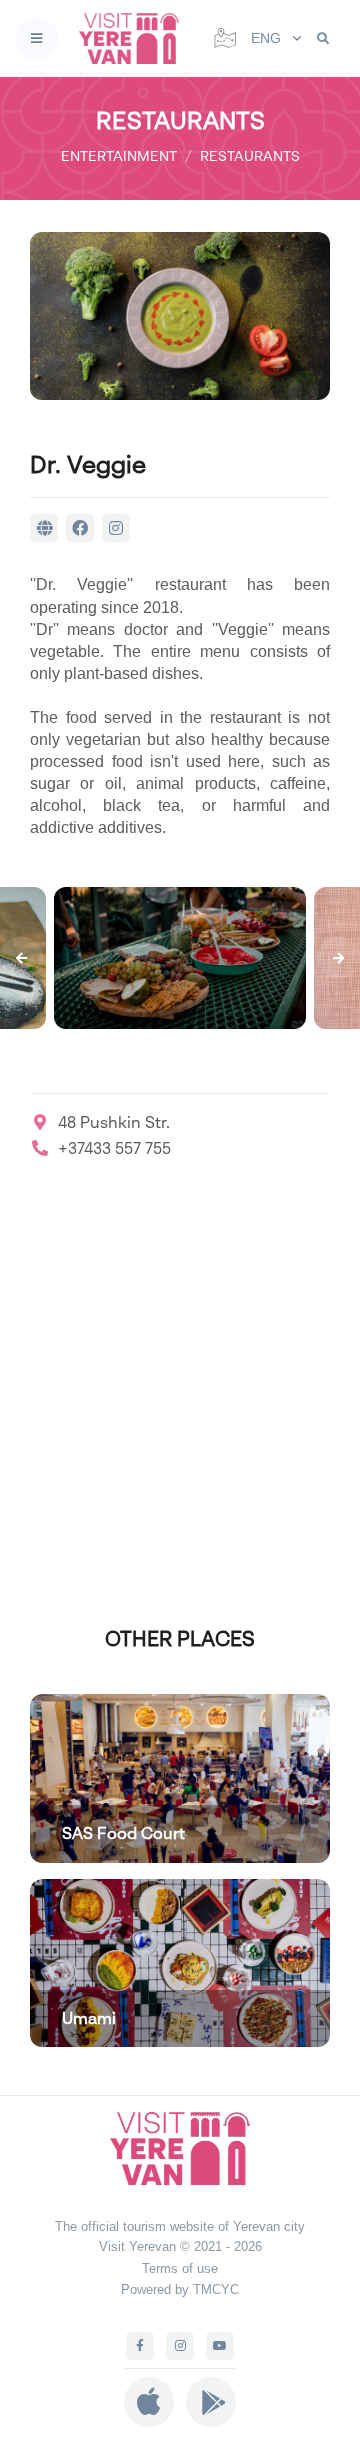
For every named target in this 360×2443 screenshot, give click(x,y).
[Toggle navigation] (36, 38)
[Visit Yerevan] (135, 38)
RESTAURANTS (250, 155)
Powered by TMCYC (180, 2289)
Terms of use (180, 2268)
